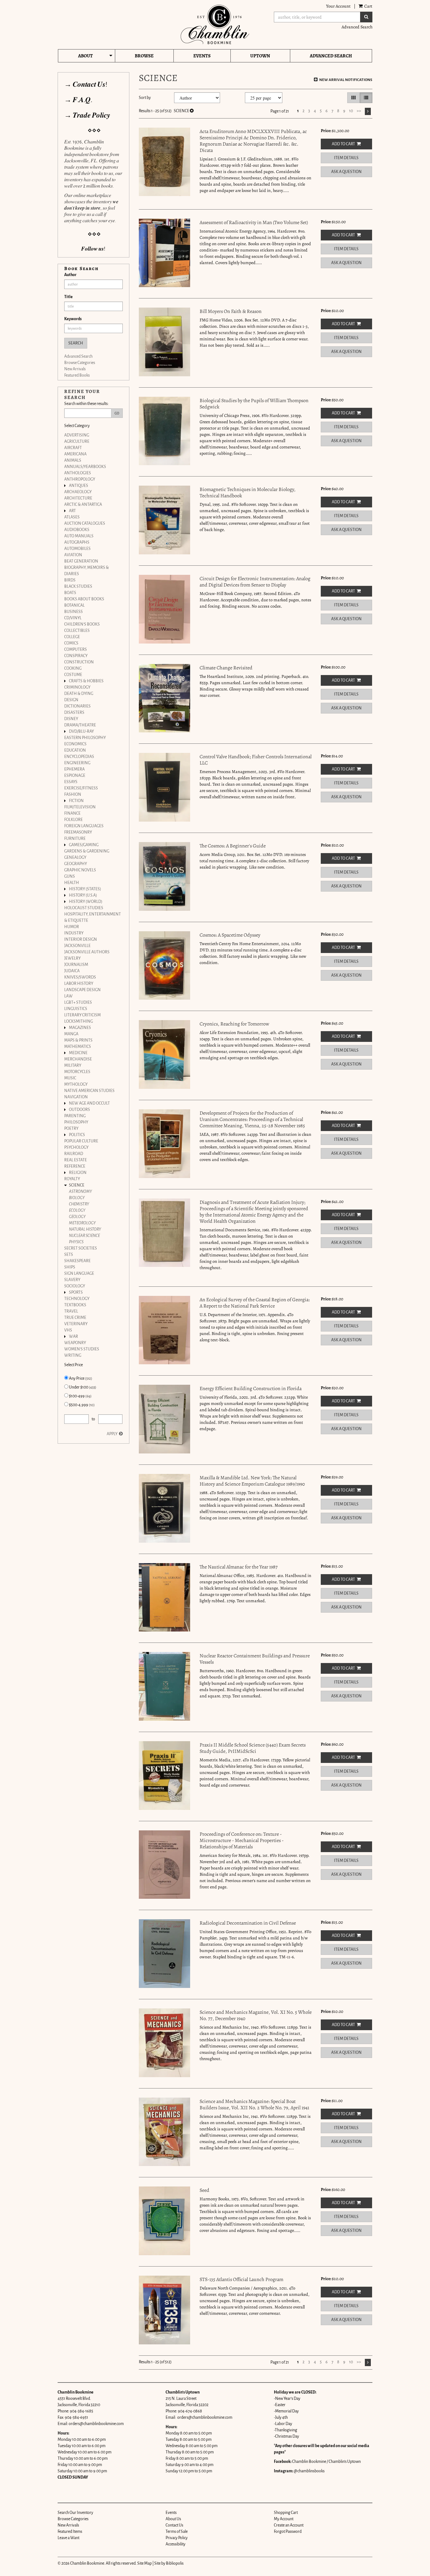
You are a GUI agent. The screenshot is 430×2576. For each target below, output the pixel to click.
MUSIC (70, 1078)
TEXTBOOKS (75, 1305)
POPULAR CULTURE (81, 1141)
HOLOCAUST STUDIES (84, 908)
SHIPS (70, 1267)
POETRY (71, 1129)
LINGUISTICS (76, 1009)
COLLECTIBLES (77, 631)
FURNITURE (75, 839)
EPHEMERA (74, 769)
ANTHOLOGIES (78, 473)
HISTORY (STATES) (85, 889)
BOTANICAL (74, 605)
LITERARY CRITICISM (82, 1015)
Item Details (346, 158)
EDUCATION (75, 750)
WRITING (73, 1355)
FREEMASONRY (78, 832)
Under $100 (82, 1387)
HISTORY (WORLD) (86, 902)
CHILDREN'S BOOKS (82, 624)
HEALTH (72, 883)
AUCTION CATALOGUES (85, 523)
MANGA (71, 1034)
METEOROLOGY (82, 1223)
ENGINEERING (77, 763)
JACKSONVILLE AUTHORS (87, 952)
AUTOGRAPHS (77, 542)
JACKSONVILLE (77, 946)
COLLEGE (72, 637)
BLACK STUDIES (78, 586)
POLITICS (77, 1135)
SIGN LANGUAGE (79, 1274)
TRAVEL (71, 1311)
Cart (368, 6)
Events (202, 56)
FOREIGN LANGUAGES (84, 826)
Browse (144, 56)
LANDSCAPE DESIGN (82, 990)
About (85, 56)
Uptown (260, 56)
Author (70, 275)
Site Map (144, 2563)
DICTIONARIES (77, 706)
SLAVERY (72, 1280)
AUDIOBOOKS (77, 530)
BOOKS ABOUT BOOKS (84, 599)
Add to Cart (343, 144)
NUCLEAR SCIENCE (84, 1236)
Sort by (145, 98)
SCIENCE (77, 1185)
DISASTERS (74, 713)
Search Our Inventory (75, 2513)
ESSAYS (71, 782)
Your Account (338, 6)
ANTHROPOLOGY (80, 479)
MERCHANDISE (78, 1059)
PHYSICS (76, 1242)
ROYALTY (72, 1179)
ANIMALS (73, 460)
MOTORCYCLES (77, 1072)
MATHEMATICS (78, 1047)
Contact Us (174, 2525)
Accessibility (175, 2544)
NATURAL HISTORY (85, 1229)
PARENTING (75, 1116)
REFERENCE (75, 1166)
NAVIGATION (76, 1097)
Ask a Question (346, 172)
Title (68, 297)
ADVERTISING (77, 435)
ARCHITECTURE (78, 498)
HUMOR (72, 927)
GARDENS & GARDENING (87, 851)
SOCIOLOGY (75, 1286)
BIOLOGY (77, 1198)
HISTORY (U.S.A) (83, 895)
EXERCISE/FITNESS (81, 788)
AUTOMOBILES (77, 549)
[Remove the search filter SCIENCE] (192, 111)
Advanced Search (357, 27)
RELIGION (78, 1173)
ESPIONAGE (75, 776)
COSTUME (73, 675)
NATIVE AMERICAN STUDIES (89, 1091)
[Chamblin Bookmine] (215, 24)
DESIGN (71, 700)
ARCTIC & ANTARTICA (83, 505)
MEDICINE (78, 1053)
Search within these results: (86, 404)
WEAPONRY (75, 1343)
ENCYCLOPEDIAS (79, 757)
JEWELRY (72, 958)
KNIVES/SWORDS (80, 977)
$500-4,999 (82, 1405)
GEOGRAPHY (76, 864)
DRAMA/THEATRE (80, 725)
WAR (74, 1337)
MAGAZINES (80, 1028)
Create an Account (289, 2525)
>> (359, 111)
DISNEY (71, 719)
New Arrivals (75, 369)
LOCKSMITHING (79, 1021)
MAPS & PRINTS (78, 1040)
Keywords (73, 319)
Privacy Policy (177, 2538)
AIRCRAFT (73, 448)
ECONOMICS (75, 744)
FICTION (76, 801)
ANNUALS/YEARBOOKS (85, 467)
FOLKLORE (74, 820)
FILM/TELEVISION (80, 807)
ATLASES (72, 517)
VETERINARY (76, 1324)
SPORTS (76, 1292)
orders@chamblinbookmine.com (96, 2424)
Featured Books (77, 375)
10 (351, 111)
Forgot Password (288, 2532)
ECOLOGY (77, 1210)
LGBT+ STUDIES (78, 1002)
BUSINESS (74, 612)
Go (117, 413)
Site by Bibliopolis (169, 2563)
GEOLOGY (77, 1217)
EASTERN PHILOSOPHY (85, 738)
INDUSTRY (74, 933)
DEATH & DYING (79, 694)
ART (72, 511)
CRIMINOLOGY (77, 687)
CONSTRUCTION (79, 662)
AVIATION (73, 555)
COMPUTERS (76, 650)
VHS (68, 1330)
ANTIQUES (79, 486)
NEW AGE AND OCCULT (89, 1103)
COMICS (71, 643)
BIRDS (70, 580)
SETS (69, 1255)
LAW (68, 996)
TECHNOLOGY (77, 1299)
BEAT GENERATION (81, 561)
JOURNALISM (76, 965)
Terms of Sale (177, 2532)
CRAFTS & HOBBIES (86, 681)
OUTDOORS (79, 1110)
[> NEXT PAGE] (368, 111)
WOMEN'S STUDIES (82, 1349)
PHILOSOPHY (76, 1122)
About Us (173, 2519)
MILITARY (73, 1066)
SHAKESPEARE (77, 1261)
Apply (112, 1434)
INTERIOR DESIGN (81, 939)
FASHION (73, 794)
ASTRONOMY (80, 1192)
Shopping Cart (286, 2513)
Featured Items (70, 2532)
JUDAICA (72, 971)
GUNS (70, 876)
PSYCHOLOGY (76, 1147)
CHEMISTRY (79, 1204)
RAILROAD (74, 1154)
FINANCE (72, 813)
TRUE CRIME (75, 1318)
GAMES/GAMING (84, 845)
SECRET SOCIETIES (81, 1248)
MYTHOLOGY (76, 1084)
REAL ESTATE (76, 1160)
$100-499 (80, 1396)
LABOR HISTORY (79, 984)
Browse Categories (80, 363)
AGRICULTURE (77, 442)
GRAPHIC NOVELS (80, 870)
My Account (284, 2519)
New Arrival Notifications (345, 80)
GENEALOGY (75, 858)
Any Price (80, 1378)
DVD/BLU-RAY (81, 731)
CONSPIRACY (76, 656)
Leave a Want (68, 2538)
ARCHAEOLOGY (78, 492)
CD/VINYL (73, 618)
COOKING (73, 668)
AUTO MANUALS (79, 536)
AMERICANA (75, 454)
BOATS (70, 593)
